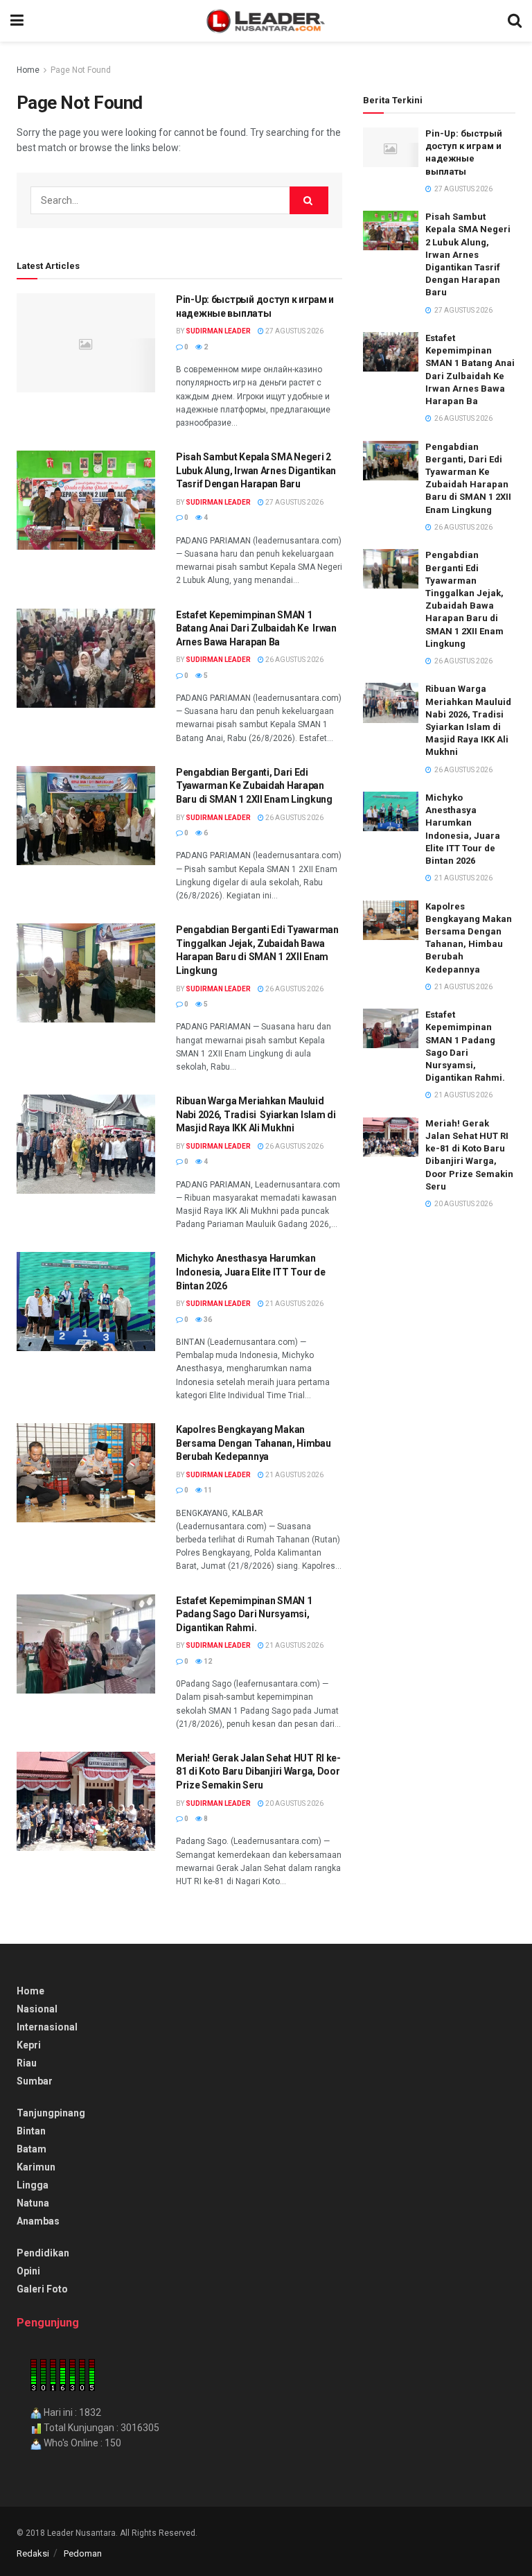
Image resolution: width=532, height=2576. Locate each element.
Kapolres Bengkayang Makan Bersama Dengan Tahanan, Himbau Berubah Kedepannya (254, 1443)
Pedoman (83, 2553)
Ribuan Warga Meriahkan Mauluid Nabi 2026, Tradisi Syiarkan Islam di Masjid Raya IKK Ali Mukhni (256, 1114)
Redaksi (33, 2553)
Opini (28, 2271)
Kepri (29, 2045)
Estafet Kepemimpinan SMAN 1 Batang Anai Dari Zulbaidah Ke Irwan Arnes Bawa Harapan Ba (256, 628)
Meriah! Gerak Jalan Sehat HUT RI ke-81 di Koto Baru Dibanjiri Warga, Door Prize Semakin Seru (258, 1772)
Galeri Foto (42, 2289)
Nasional (37, 2009)
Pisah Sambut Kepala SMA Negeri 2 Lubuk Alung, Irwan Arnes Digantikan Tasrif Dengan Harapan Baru (256, 470)
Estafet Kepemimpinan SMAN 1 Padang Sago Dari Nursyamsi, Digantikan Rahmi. (244, 1614)
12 (207, 1661)
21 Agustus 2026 (294, 1304)
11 (207, 1490)
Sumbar (35, 2081)
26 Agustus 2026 (294, 660)
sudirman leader (218, 331)
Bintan (31, 2131)
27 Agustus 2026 (294, 331)
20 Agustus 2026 (294, 1803)
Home (28, 70)
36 (207, 1320)
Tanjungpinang (51, 2113)
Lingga (33, 2185)
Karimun (36, 2167)
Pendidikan (43, 2253)
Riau (27, 2063)
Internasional (47, 2027)
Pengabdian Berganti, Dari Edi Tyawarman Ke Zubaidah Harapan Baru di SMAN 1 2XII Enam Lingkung (254, 786)
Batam (32, 2149)
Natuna (33, 2203)
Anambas (38, 2221)
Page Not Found (81, 70)
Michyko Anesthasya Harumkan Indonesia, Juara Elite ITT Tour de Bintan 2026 (250, 1272)
